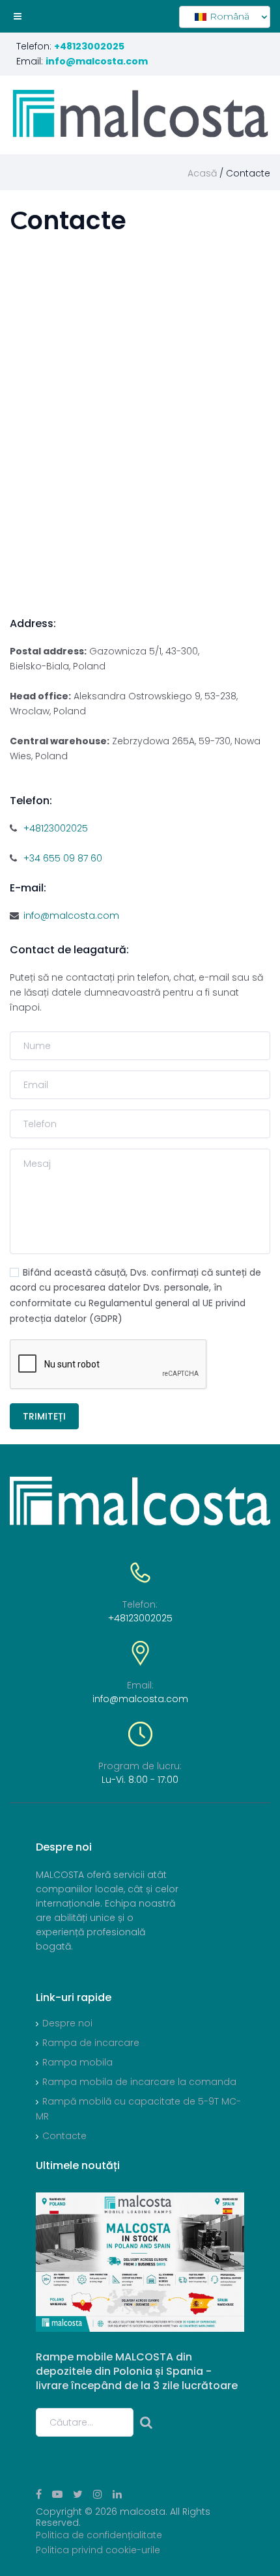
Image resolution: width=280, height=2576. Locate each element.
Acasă (202, 173)
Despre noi (67, 2023)
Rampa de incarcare (91, 2043)
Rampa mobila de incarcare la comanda (139, 2082)
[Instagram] (98, 2494)
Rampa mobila (77, 2062)
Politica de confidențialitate (99, 2535)
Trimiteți (44, 1416)
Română (228, 16)
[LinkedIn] (117, 2494)
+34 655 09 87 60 (63, 858)
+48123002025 (56, 828)
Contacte (64, 2136)
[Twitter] (78, 2494)
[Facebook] (39, 2494)
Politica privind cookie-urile (98, 2550)
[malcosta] (140, 114)
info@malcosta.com (71, 916)
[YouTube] (57, 2494)
